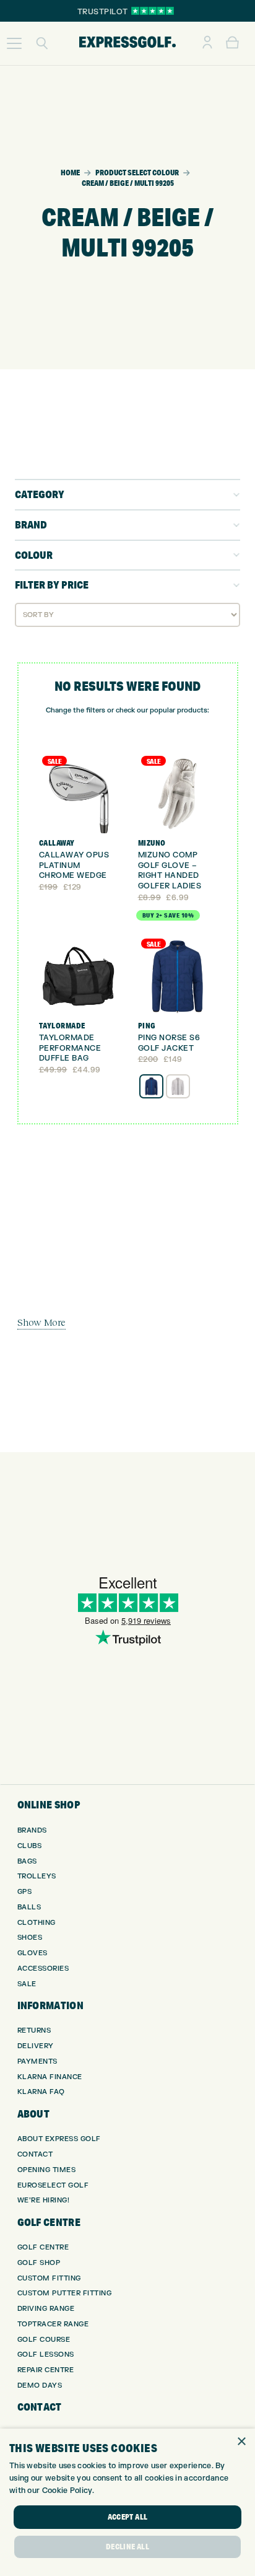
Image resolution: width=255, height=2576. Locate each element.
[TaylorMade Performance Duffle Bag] (78, 977)
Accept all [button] (128, 2517)
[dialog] (127, 2502)
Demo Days (40, 2385)
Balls (29, 1907)
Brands (32, 1830)
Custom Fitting (49, 2278)
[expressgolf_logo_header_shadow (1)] (127, 43)
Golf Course (44, 2340)
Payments (37, 2061)
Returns (34, 2031)
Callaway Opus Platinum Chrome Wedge (74, 865)
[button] (14, 43)
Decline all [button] (127, 2547)
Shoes (30, 1938)
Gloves (32, 1953)
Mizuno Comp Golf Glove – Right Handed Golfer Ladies (170, 870)
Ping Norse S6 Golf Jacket (169, 1043)
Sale (27, 1984)
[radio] (151, 1086)
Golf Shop (39, 2263)
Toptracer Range (53, 2324)
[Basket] (232, 43)
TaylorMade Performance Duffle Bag (70, 1048)
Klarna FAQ (41, 2092)
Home (70, 173)
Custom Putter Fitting (65, 2293)
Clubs (30, 1846)
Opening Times (47, 2170)
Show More (41, 1322)
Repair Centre (46, 2370)
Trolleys (37, 1876)
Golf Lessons (46, 2355)
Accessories (43, 1969)
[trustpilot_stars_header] (153, 11)
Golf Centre (43, 2247)
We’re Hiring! (44, 2200)
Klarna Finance (50, 2077)
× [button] (241, 2442)
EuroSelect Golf (53, 2185)
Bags (27, 1861)
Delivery (36, 2046)
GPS (25, 1892)
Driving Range (46, 2309)
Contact (35, 2154)
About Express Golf (59, 2139)
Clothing (37, 1923)
